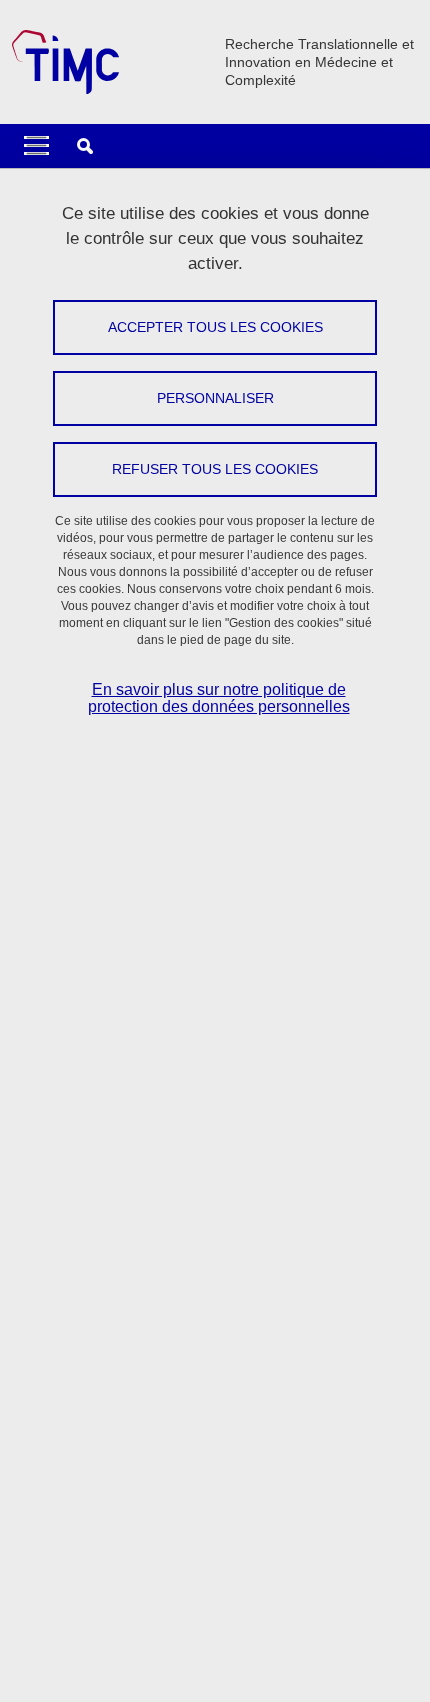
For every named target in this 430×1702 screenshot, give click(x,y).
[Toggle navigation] (36, 146)
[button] (85, 146)
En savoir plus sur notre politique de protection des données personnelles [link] (219, 698)
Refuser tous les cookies (215, 469)
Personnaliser (215, 398)
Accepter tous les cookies (215, 327)
